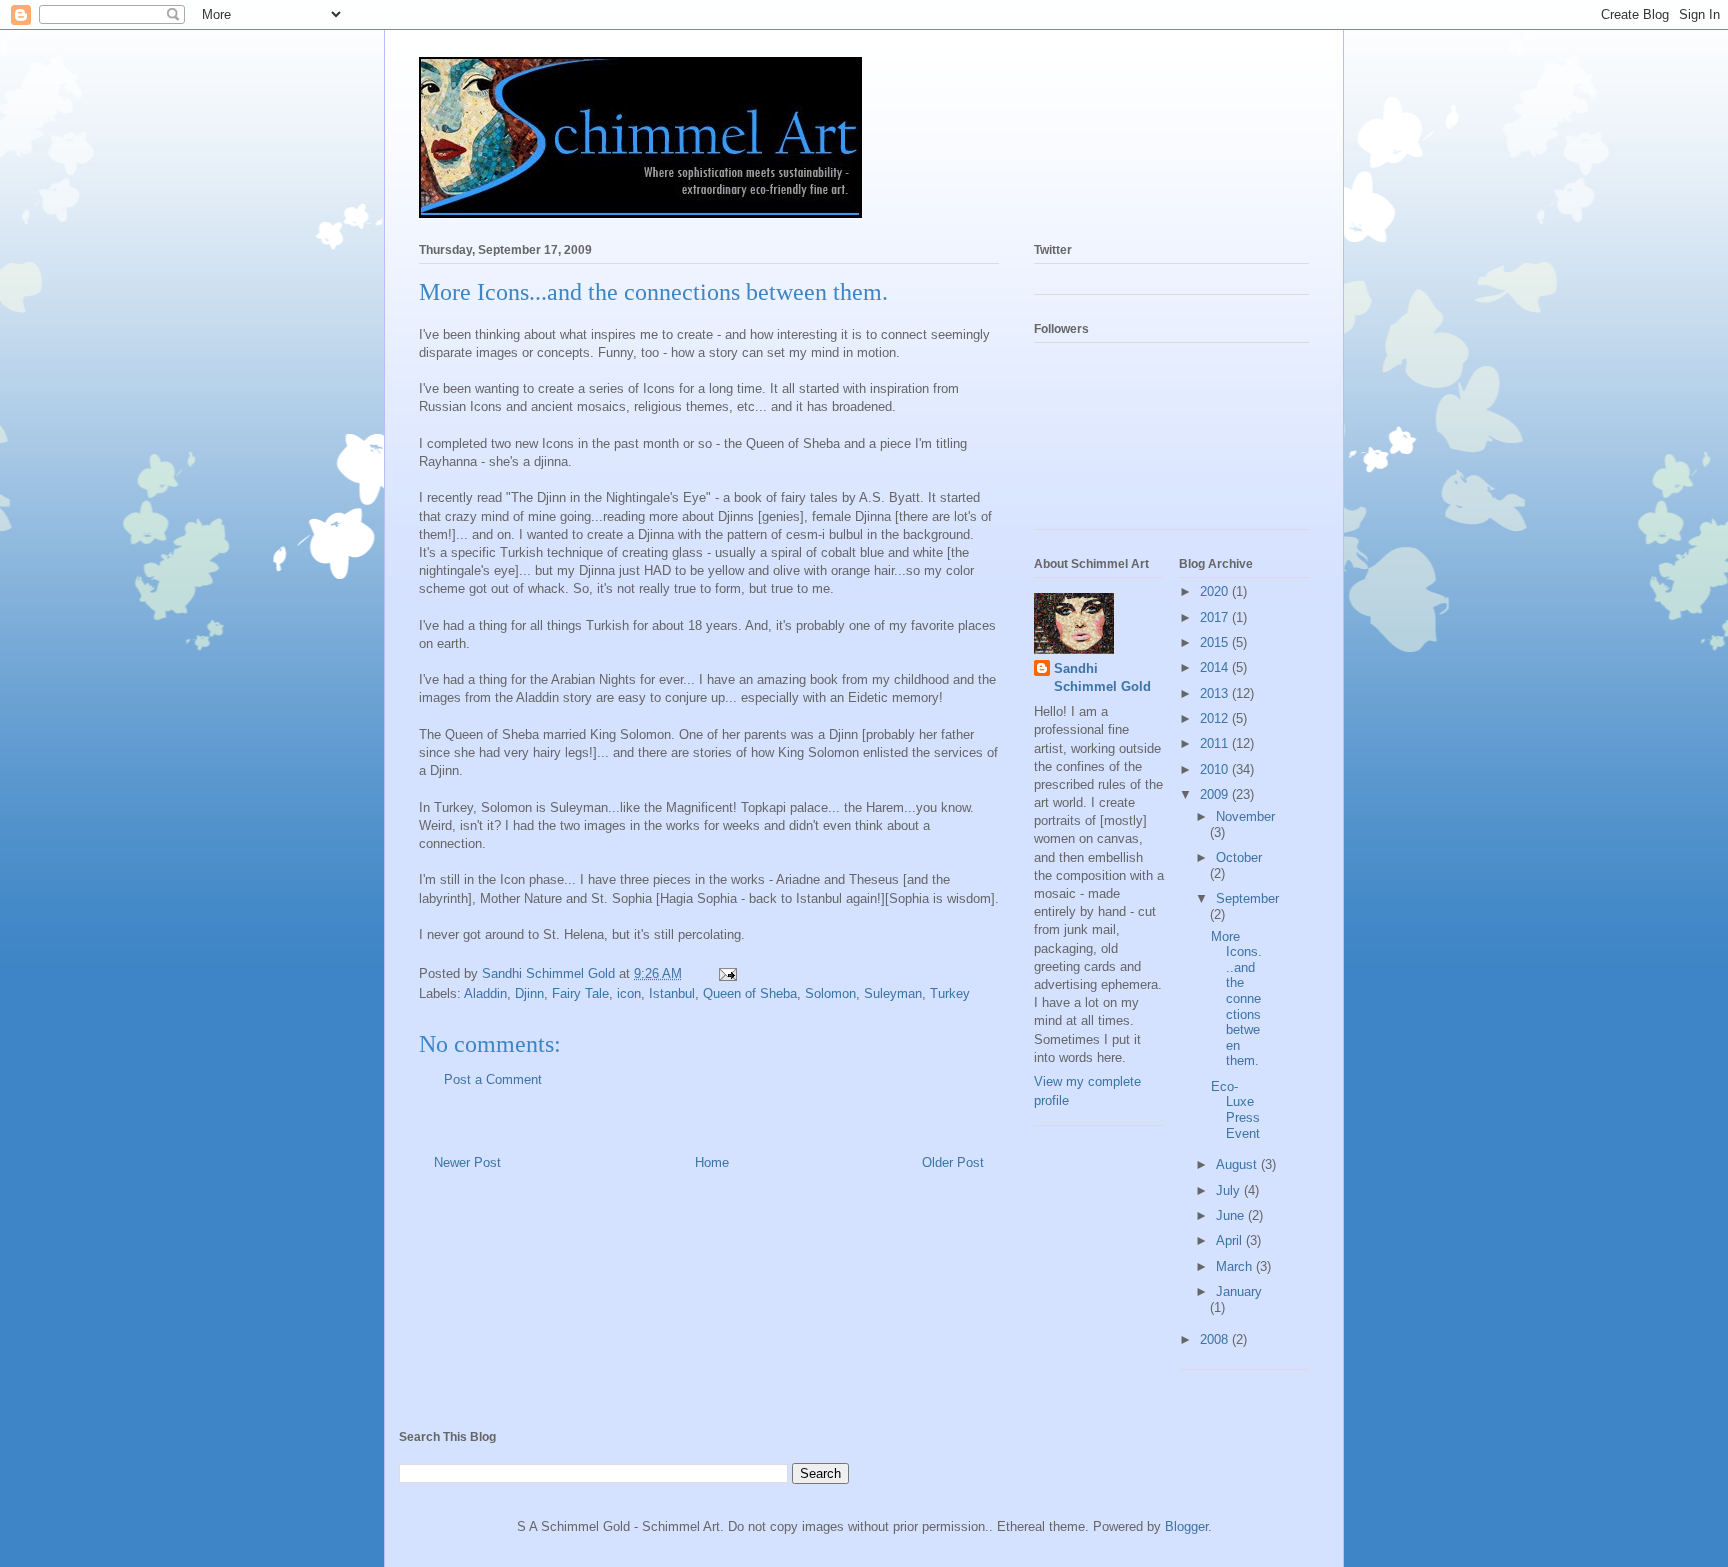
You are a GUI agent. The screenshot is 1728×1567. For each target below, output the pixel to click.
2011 (1216, 743)
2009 (1216, 794)
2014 (1216, 667)
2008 (1216, 1339)
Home (712, 1162)
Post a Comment (493, 1079)
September (1247, 898)
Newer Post (467, 1162)
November (1245, 816)
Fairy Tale (580, 993)
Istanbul (672, 993)
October (1239, 857)
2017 (1216, 617)
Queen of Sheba (750, 993)
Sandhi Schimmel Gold (1102, 677)
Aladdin (485, 993)
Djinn (529, 993)
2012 (1216, 718)
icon (629, 993)
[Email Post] (726, 973)
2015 (1216, 642)
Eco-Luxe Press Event (1235, 1110)
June (1232, 1215)
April (1231, 1240)
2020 (1216, 591)
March (1236, 1266)
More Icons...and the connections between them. (1236, 999)
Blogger (1186, 1526)
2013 (1216, 693)
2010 (1216, 769)
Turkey (950, 993)
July (1230, 1190)
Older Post (953, 1162)
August (1238, 1164)
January (1239, 1291)
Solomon (830, 993)
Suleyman (893, 993)
